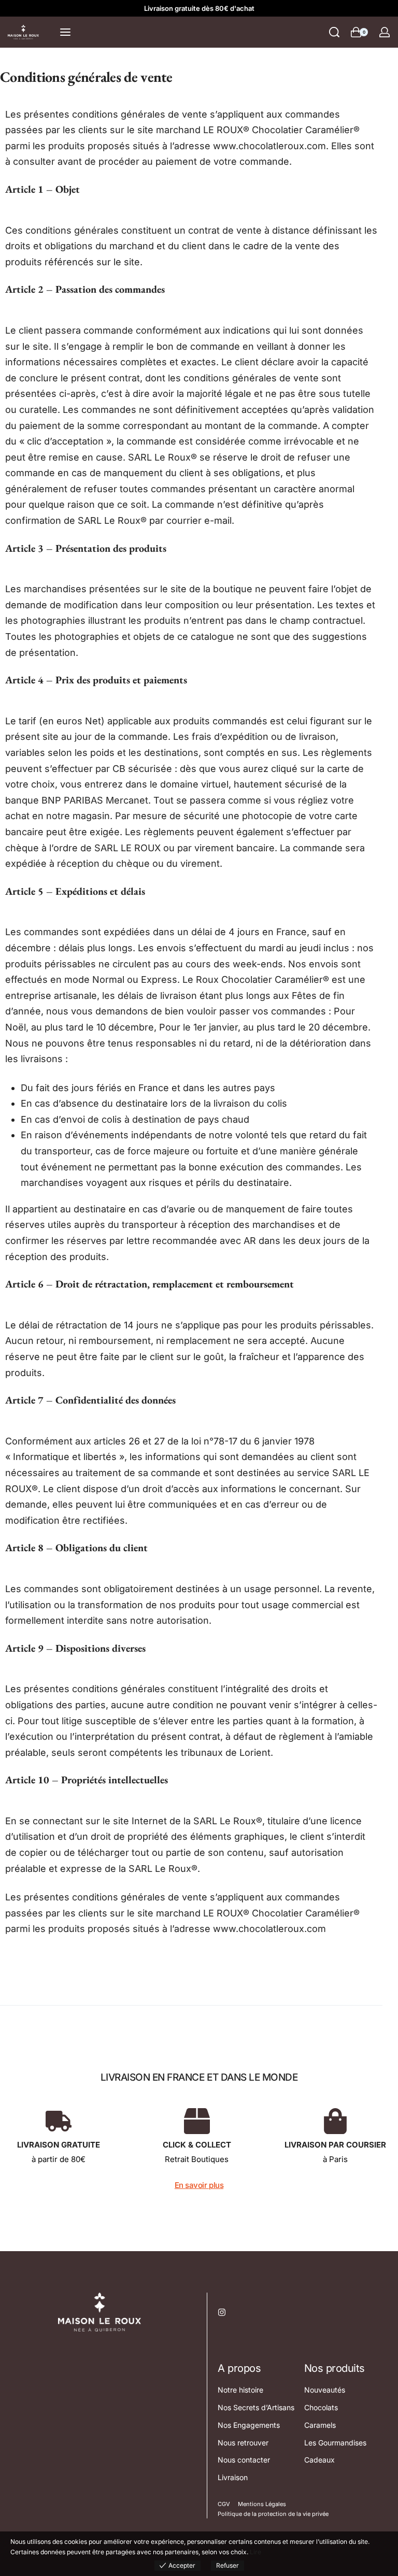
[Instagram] (222, 2312)
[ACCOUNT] (385, 32)
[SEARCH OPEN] (334, 32)
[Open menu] (65, 32)
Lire (255, 2552)
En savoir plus (199, 2185)
